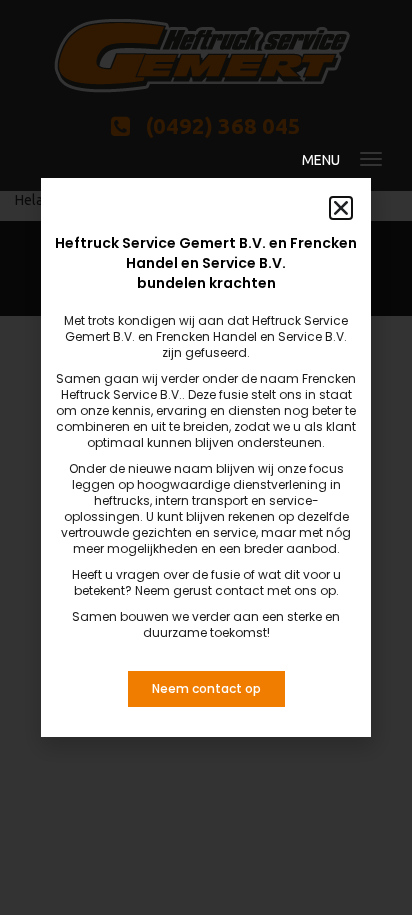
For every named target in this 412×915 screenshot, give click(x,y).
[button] (341, 208)
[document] (206, 457)
